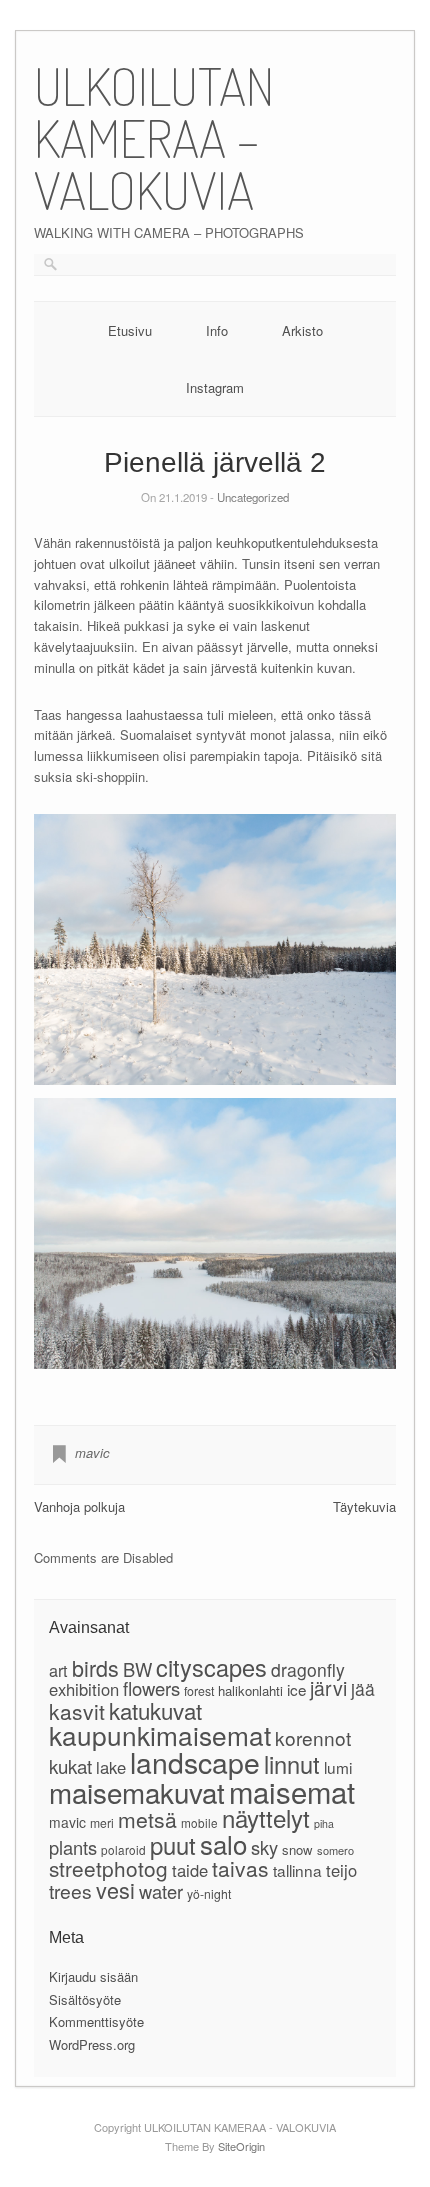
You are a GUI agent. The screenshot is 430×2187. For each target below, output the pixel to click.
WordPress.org (92, 2044)
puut (173, 1845)
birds (95, 1667)
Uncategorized (253, 497)
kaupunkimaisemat (160, 1734)
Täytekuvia (364, 1506)
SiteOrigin (241, 2146)
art (58, 1670)
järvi (328, 1688)
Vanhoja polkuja (79, 1506)
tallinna (297, 1870)
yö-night (209, 1893)
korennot (313, 1737)
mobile (199, 1822)
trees (70, 1890)
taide (190, 1870)
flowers (151, 1688)
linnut (292, 1764)
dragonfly (308, 1669)
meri (102, 1822)
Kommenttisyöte (96, 2021)
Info (217, 330)
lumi (338, 1767)
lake (111, 1767)
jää (363, 1688)
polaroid (123, 1849)
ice (296, 1689)
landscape (195, 1761)
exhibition (84, 1689)
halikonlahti (250, 1690)
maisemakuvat (137, 1792)
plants (73, 1847)
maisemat (292, 1791)
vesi (115, 1889)
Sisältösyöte (85, 1999)
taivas (240, 1868)
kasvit (77, 1711)
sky (264, 1847)
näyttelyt (266, 1817)
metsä (147, 1819)
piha (324, 1823)
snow (297, 1849)
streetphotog (108, 1868)
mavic (92, 1452)
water (161, 1891)
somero (335, 1850)
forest (199, 1691)
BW (137, 1669)
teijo (341, 1870)
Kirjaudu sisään (93, 1976)
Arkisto (302, 330)
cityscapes (211, 1667)
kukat (70, 1765)
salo (223, 1843)
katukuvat (155, 1710)
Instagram (215, 387)
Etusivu (130, 330)
